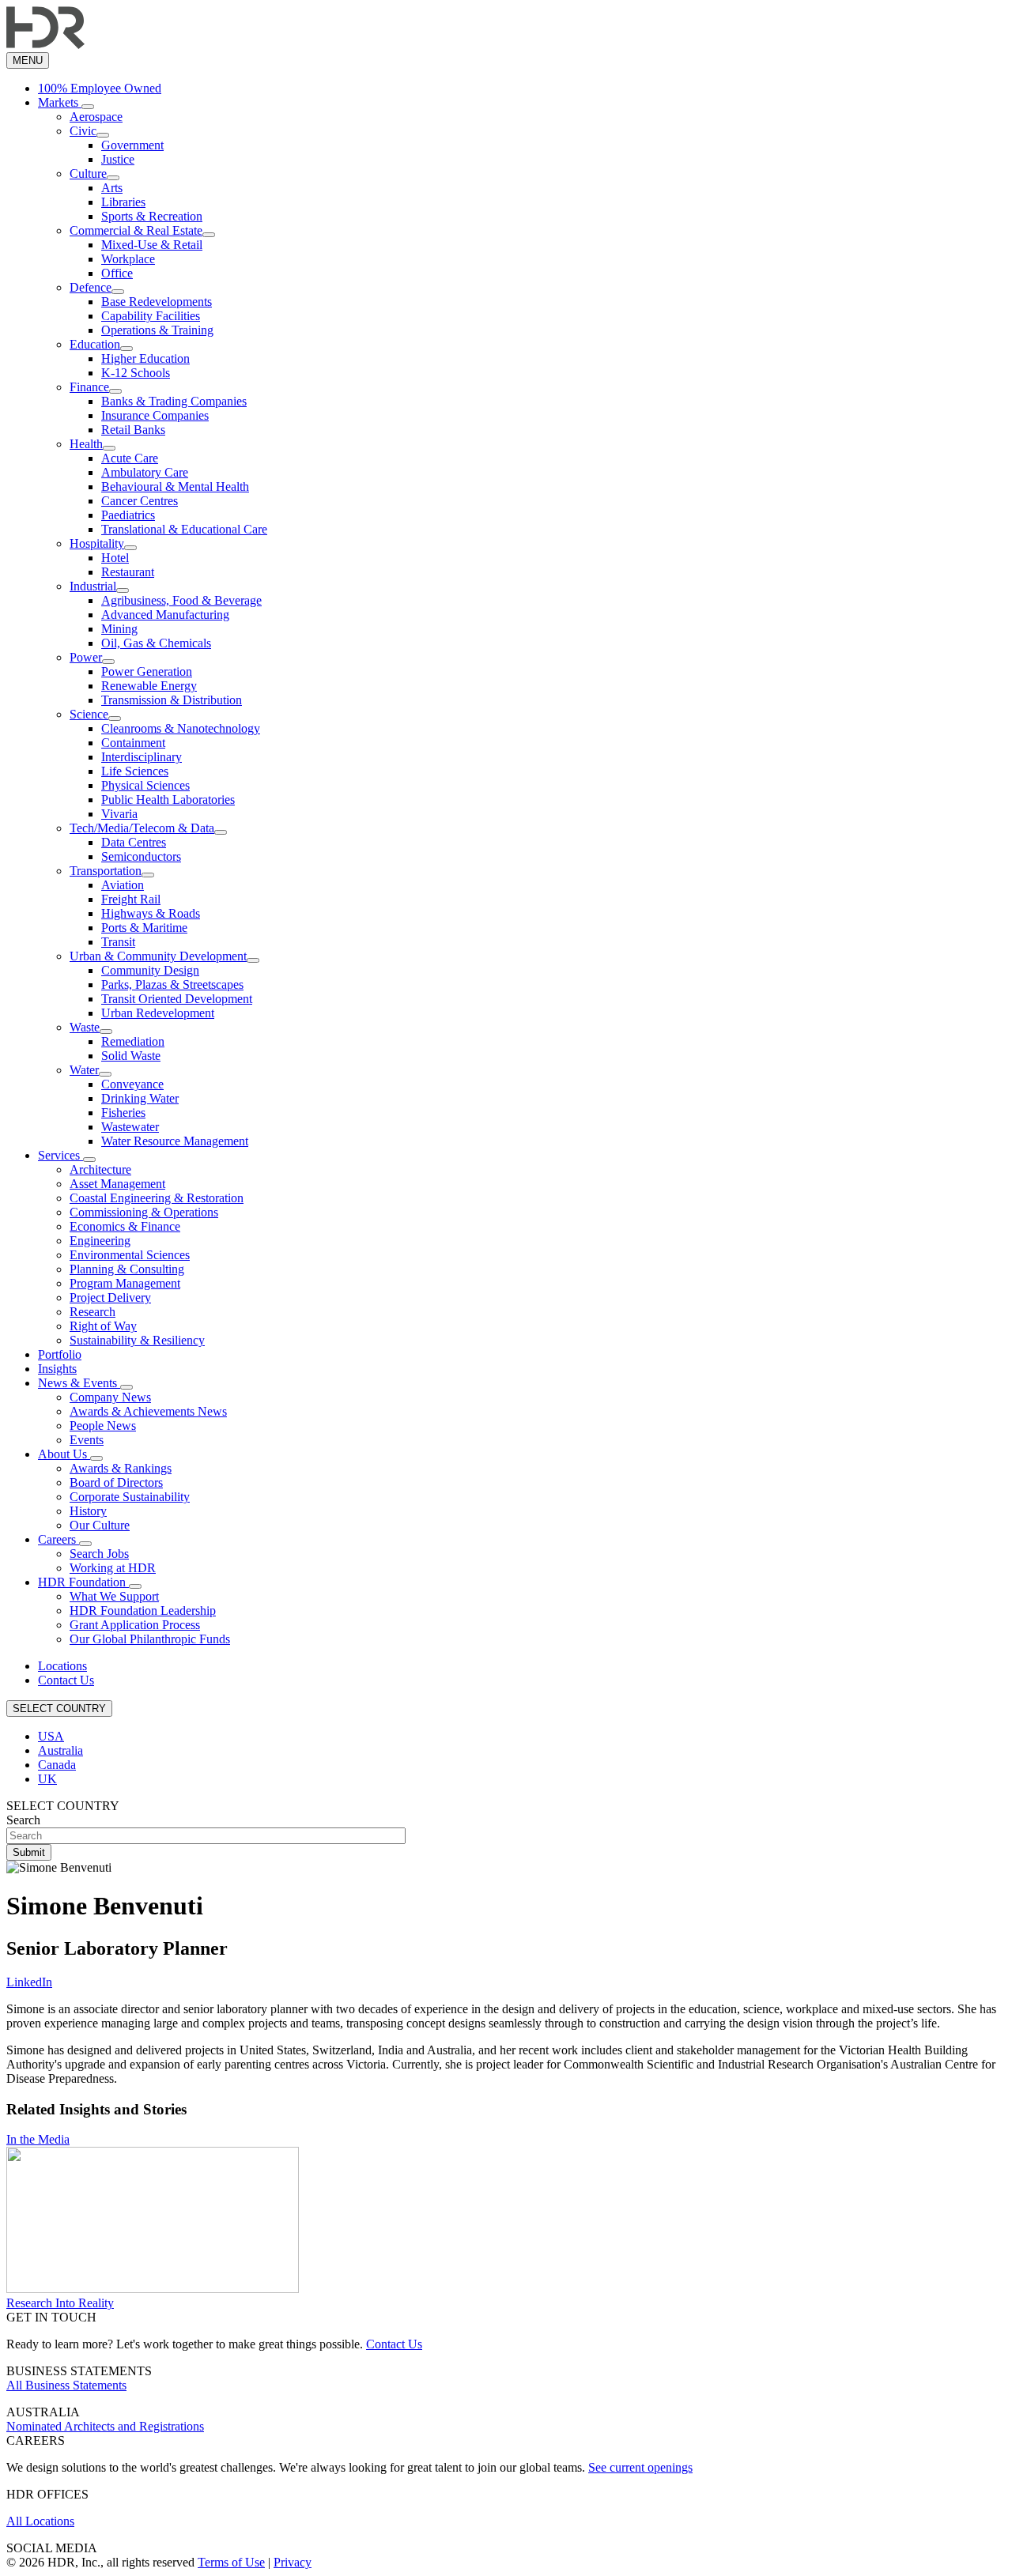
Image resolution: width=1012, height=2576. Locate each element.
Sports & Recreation (152, 216)
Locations (62, 1666)
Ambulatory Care (145, 472)
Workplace (128, 259)
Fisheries (123, 1113)
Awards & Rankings (121, 1468)
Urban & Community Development (158, 956)
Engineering (100, 1241)
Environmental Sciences (130, 1255)
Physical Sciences (145, 785)
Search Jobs (99, 1554)
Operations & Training (157, 330)
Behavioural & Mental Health (175, 487)
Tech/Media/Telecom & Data (142, 828)
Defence (91, 287)
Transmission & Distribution (172, 700)
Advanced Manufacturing (165, 615)
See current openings (640, 2467)
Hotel (115, 558)
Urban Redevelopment (158, 1013)
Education (95, 344)
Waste (85, 1027)
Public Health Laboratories (168, 800)
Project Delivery (110, 1297)
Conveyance (132, 1084)
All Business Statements (66, 2385)
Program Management (125, 1283)
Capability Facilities (151, 316)
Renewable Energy (149, 686)
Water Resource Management (175, 1141)
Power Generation (147, 671)
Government (132, 145)
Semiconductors (141, 856)
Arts (112, 188)
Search (23, 1820)
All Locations (40, 2521)
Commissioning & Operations (144, 1212)
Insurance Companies (155, 415)
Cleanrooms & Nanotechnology (181, 728)
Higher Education (145, 358)
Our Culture (100, 1525)
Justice (118, 159)
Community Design (150, 970)
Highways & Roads (151, 913)
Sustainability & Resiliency (137, 1340)
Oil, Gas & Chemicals (156, 643)
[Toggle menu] (88, 107)
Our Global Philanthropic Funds (150, 1639)
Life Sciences (135, 771)
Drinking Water (140, 1098)
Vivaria (119, 814)
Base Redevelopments (157, 302)
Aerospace (96, 117)
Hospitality (97, 543)
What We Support (114, 1596)
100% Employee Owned (100, 88)
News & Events (79, 1383)
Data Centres (134, 842)
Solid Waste (131, 1056)
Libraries (123, 202)
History (88, 1511)
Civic (83, 131)
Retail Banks (133, 430)
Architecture (100, 1169)
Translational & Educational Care (184, 529)
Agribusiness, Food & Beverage (181, 600)
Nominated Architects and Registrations (105, 2426)
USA (51, 1736)
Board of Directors (116, 1482)
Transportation (106, 871)
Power (86, 657)
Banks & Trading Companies (174, 401)
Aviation (123, 885)
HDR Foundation (83, 1582)
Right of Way (103, 1326)
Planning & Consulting (127, 1269)
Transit (118, 942)
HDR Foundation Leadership (143, 1610)
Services (60, 1155)
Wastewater (130, 1127)
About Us (64, 1454)
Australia (60, 1750)
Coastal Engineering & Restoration (157, 1198)
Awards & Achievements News (148, 1411)
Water (84, 1070)
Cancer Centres (140, 501)
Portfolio (60, 1354)
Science (89, 714)
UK (47, 1779)
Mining (119, 629)
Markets (60, 102)
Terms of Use (231, 2562)
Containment (133, 743)
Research (93, 1312)
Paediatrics (128, 515)
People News (103, 1426)
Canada (57, 1765)
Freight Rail (131, 899)
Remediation (133, 1041)
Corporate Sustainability (130, 1497)
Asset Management (117, 1184)
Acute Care (130, 458)
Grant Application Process (135, 1625)
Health (86, 444)
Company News (110, 1397)
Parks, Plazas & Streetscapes (172, 984)
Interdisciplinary (142, 757)
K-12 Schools (136, 373)
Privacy (293, 2562)
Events (87, 1440)
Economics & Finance (125, 1226)
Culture (88, 173)
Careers (59, 1539)
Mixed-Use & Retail (152, 245)
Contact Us (66, 1680)
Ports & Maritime (144, 928)
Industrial (93, 586)
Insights (57, 1369)
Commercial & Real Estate (136, 230)
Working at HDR (113, 1568)
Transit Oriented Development (177, 999)
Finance (89, 387)
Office (117, 273)
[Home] (45, 45)
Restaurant (128, 572)
